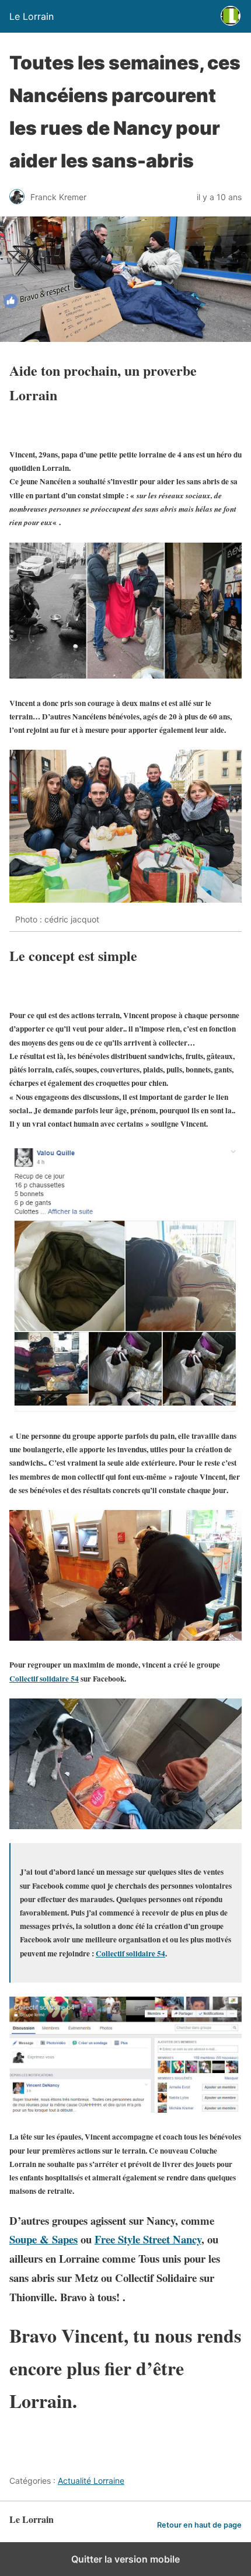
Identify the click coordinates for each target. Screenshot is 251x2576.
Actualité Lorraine (91, 2481)
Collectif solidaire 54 (130, 1953)
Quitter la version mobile (125, 2559)
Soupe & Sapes (43, 2239)
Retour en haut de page (199, 2525)
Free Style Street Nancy (148, 2239)
